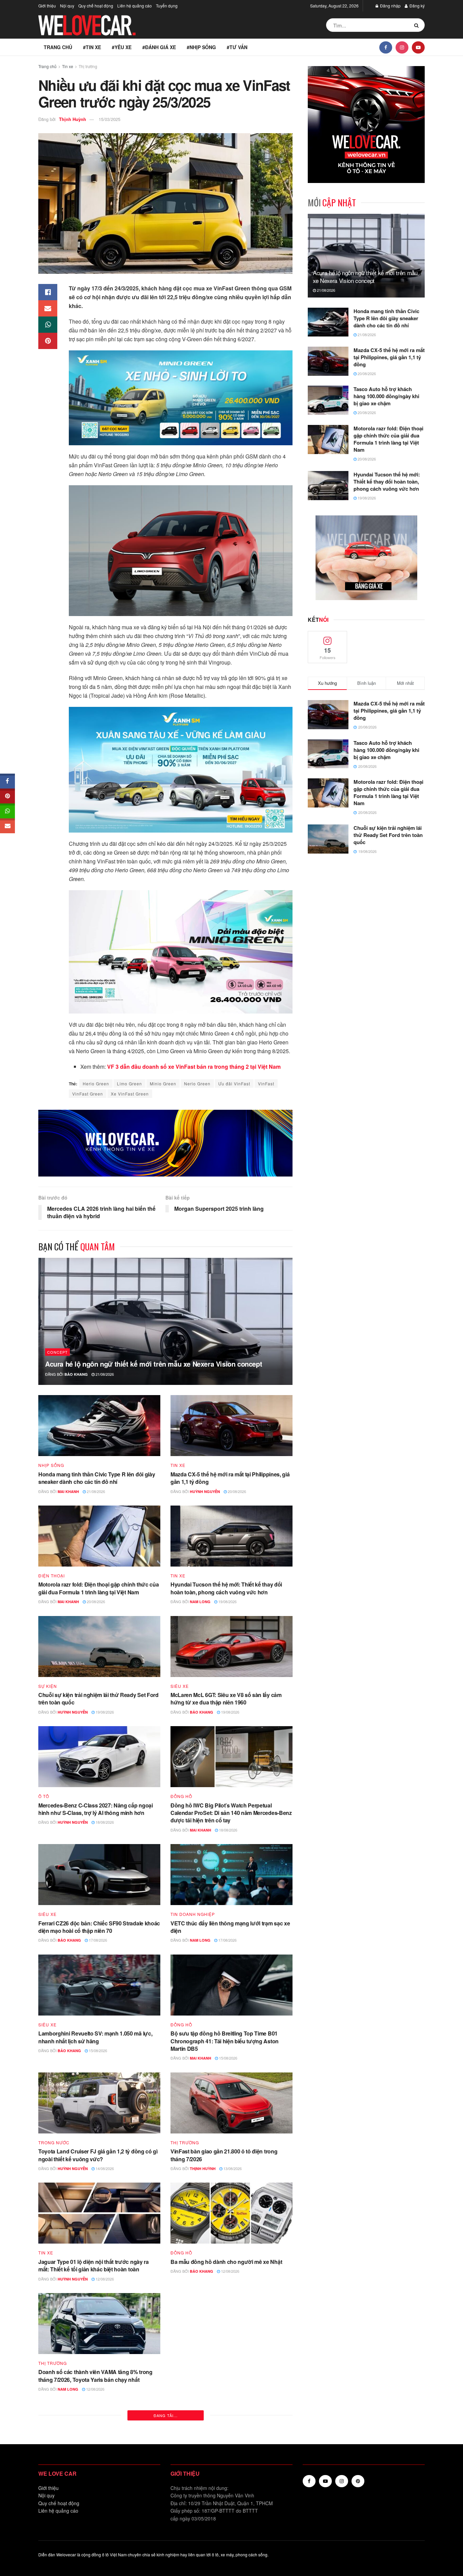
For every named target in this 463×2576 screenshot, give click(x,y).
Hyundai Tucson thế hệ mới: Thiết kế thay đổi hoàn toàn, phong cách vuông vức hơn (226, 1588)
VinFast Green (88, 1094)
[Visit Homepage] (87, 25)
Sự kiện (48, 1686)
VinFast (266, 1083)
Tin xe (68, 66)
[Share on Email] (48, 308)
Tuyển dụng (167, 6)
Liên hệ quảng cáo (135, 6)
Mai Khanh (68, 1491)
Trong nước (54, 2143)
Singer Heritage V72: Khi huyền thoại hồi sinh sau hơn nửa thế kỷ (94, 2496)
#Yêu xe (122, 47)
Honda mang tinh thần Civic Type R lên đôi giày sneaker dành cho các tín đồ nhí (97, 1478)
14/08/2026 (104, 2168)
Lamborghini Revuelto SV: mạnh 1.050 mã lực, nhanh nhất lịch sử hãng (95, 2037)
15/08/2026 (97, 2050)
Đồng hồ (181, 1796)
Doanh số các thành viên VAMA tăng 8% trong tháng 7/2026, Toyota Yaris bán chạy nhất (95, 2376)
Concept (57, 1352)
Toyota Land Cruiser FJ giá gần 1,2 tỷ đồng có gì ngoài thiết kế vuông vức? (98, 2155)
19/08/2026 (227, 1601)
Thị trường (88, 66)
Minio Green (163, 1083)
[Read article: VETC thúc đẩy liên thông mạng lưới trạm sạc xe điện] (231, 1875)
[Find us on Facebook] (386, 47)
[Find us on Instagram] (402, 47)
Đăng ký (417, 6)
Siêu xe (180, 1686)
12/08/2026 (104, 2279)
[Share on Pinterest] (48, 341)
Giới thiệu (47, 6)
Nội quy (67, 6)
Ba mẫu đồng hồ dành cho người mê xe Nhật (226, 2262)
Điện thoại (52, 1576)
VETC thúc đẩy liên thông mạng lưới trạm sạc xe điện (230, 1927)
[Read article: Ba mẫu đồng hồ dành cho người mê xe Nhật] (231, 2213)
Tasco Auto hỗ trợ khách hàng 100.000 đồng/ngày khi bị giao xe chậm (386, 396)
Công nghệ (185, 2484)
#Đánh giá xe (159, 47)
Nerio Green (197, 1083)
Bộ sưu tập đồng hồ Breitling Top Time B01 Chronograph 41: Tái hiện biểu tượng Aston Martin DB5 (225, 2041)
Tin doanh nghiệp (193, 1914)
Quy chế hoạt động (96, 6)
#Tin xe (92, 47)
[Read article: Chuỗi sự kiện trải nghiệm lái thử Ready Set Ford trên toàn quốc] (99, 1647)
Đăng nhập (390, 6)
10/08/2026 (95, 2510)
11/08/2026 (230, 2399)
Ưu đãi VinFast (234, 1083)
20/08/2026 (236, 1491)
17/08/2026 (97, 1940)
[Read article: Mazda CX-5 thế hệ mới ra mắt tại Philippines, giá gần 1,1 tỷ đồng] (231, 1426)
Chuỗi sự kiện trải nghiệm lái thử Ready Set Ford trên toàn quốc (98, 1699)
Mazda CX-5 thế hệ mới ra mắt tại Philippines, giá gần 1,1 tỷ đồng (230, 1478)
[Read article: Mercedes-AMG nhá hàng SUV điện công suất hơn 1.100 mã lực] (231, 2334)
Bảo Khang (76, 1374)
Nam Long (200, 1602)
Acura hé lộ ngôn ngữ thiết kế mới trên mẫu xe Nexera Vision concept (154, 1364)
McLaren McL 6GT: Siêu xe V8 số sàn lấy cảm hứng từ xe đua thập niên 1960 (226, 1699)
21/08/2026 (104, 1374)
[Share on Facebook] (48, 292)
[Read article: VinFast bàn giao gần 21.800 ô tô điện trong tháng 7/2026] (231, 2103)
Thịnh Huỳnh (73, 119)
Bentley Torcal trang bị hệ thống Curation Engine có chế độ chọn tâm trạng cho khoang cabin (231, 2496)
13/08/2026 (232, 2168)
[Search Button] (418, 25)
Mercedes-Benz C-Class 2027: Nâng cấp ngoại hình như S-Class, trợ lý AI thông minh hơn (96, 1809)
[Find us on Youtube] (418, 47)
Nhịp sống (51, 1465)
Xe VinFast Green (130, 1094)
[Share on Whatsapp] (48, 325)
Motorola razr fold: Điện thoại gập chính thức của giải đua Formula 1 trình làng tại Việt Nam (98, 1588)
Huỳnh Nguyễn (205, 1491)
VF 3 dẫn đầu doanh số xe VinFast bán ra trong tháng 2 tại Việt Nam (193, 1067)
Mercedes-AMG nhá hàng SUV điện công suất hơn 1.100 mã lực (227, 2386)
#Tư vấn (237, 47)
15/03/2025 (109, 119)
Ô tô (44, 1796)
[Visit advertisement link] (165, 1143)
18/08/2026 (104, 1822)
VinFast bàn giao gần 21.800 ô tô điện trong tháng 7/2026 (224, 2155)
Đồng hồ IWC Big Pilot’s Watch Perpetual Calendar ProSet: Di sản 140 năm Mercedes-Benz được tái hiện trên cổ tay (231, 1813)
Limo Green (129, 1083)
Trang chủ (58, 47)
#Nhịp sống (201, 47)
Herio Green (96, 1083)
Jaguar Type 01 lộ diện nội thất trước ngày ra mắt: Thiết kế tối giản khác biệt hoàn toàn (94, 2265)
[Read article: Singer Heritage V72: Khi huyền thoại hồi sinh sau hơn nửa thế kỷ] (99, 2444)
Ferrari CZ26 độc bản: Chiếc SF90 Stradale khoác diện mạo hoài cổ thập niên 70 (99, 1927)
